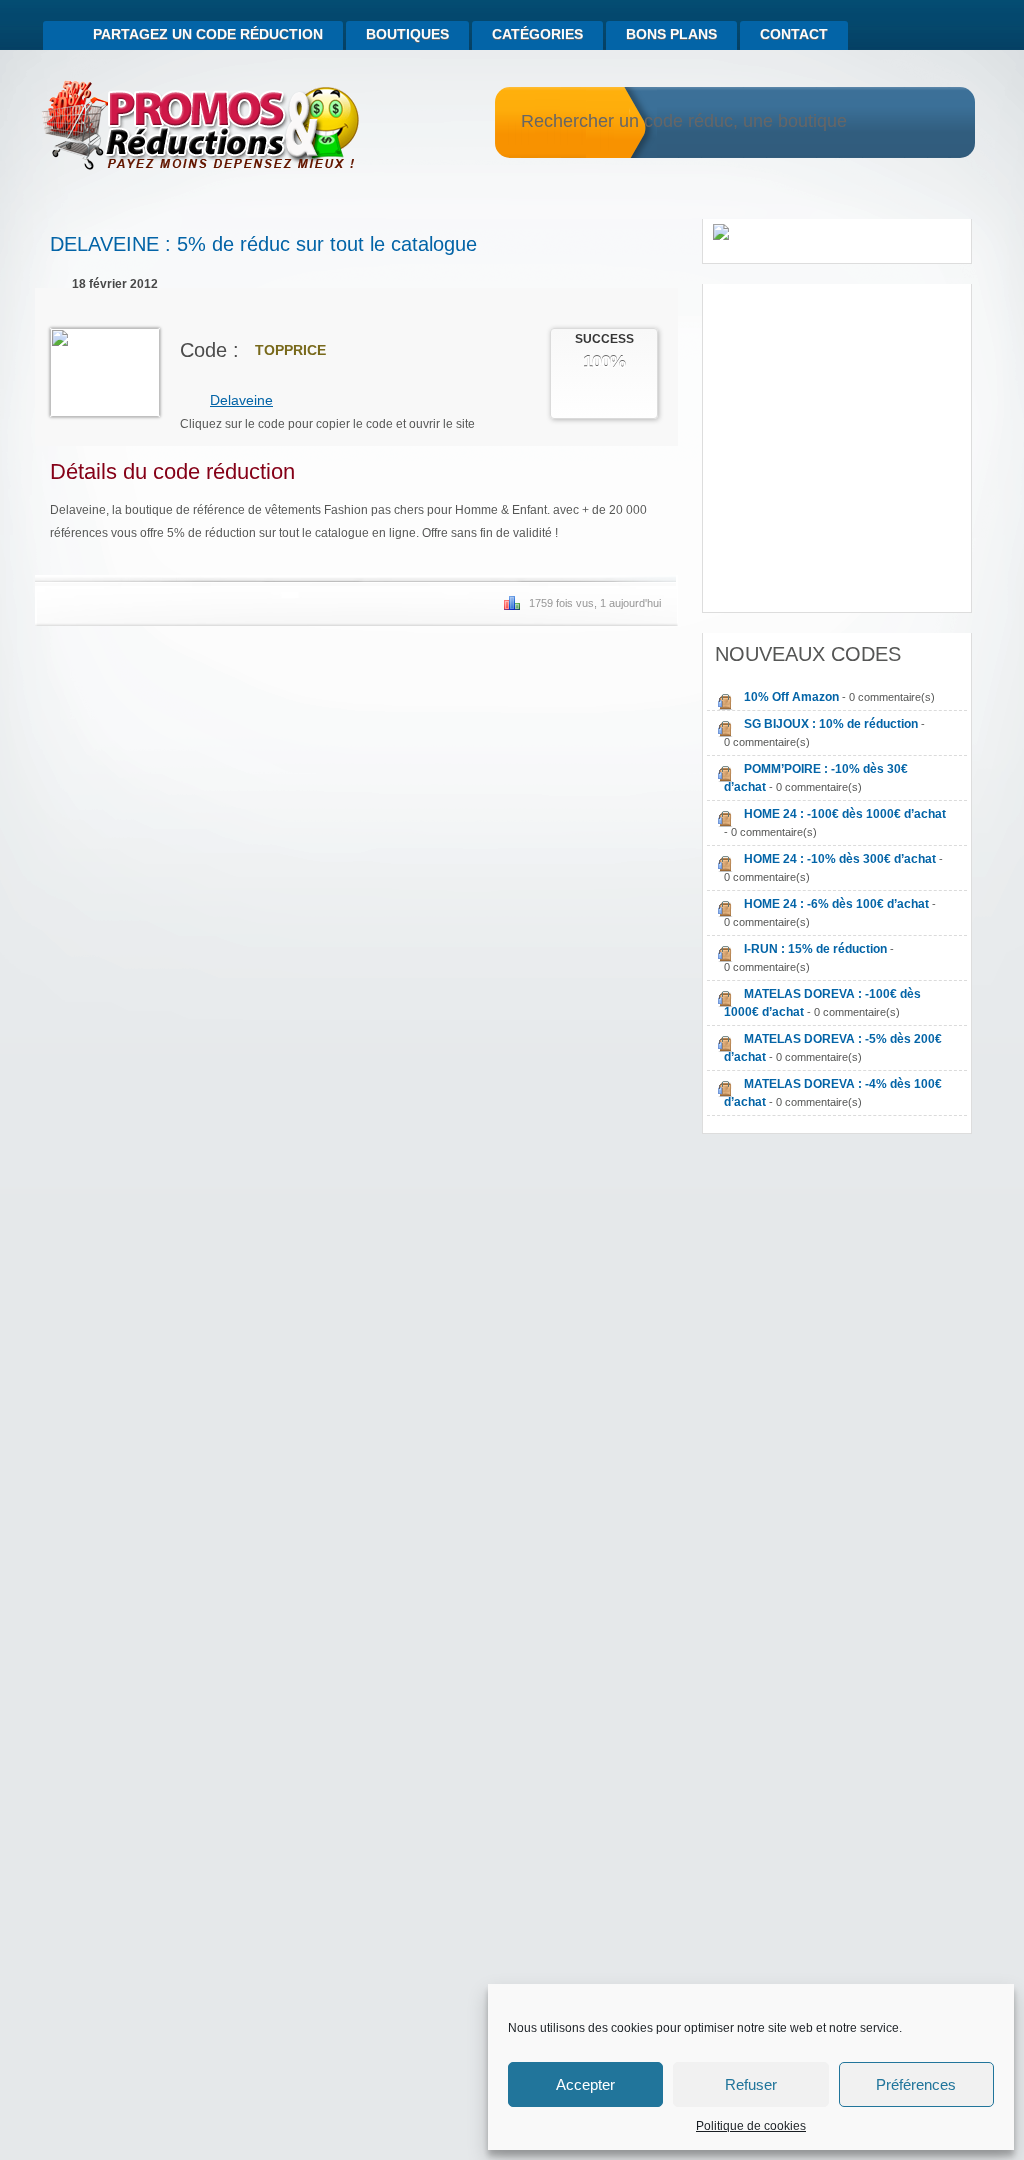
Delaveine (241, 400)
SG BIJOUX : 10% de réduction (831, 724)
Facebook (620, 671)
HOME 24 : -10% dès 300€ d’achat (840, 859)
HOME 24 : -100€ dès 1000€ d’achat (845, 814)
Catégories (537, 34)
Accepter (585, 2084)
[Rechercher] (934, 123)
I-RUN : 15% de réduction (815, 949)
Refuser (751, 2084)
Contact (794, 34)
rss (938, 26)
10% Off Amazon (791, 697)
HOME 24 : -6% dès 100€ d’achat (836, 904)
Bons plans (671, 34)
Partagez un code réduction (208, 34)
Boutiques (407, 34)
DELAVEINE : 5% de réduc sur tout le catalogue (263, 244)
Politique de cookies (751, 2126)
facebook (964, 26)
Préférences (916, 2084)
